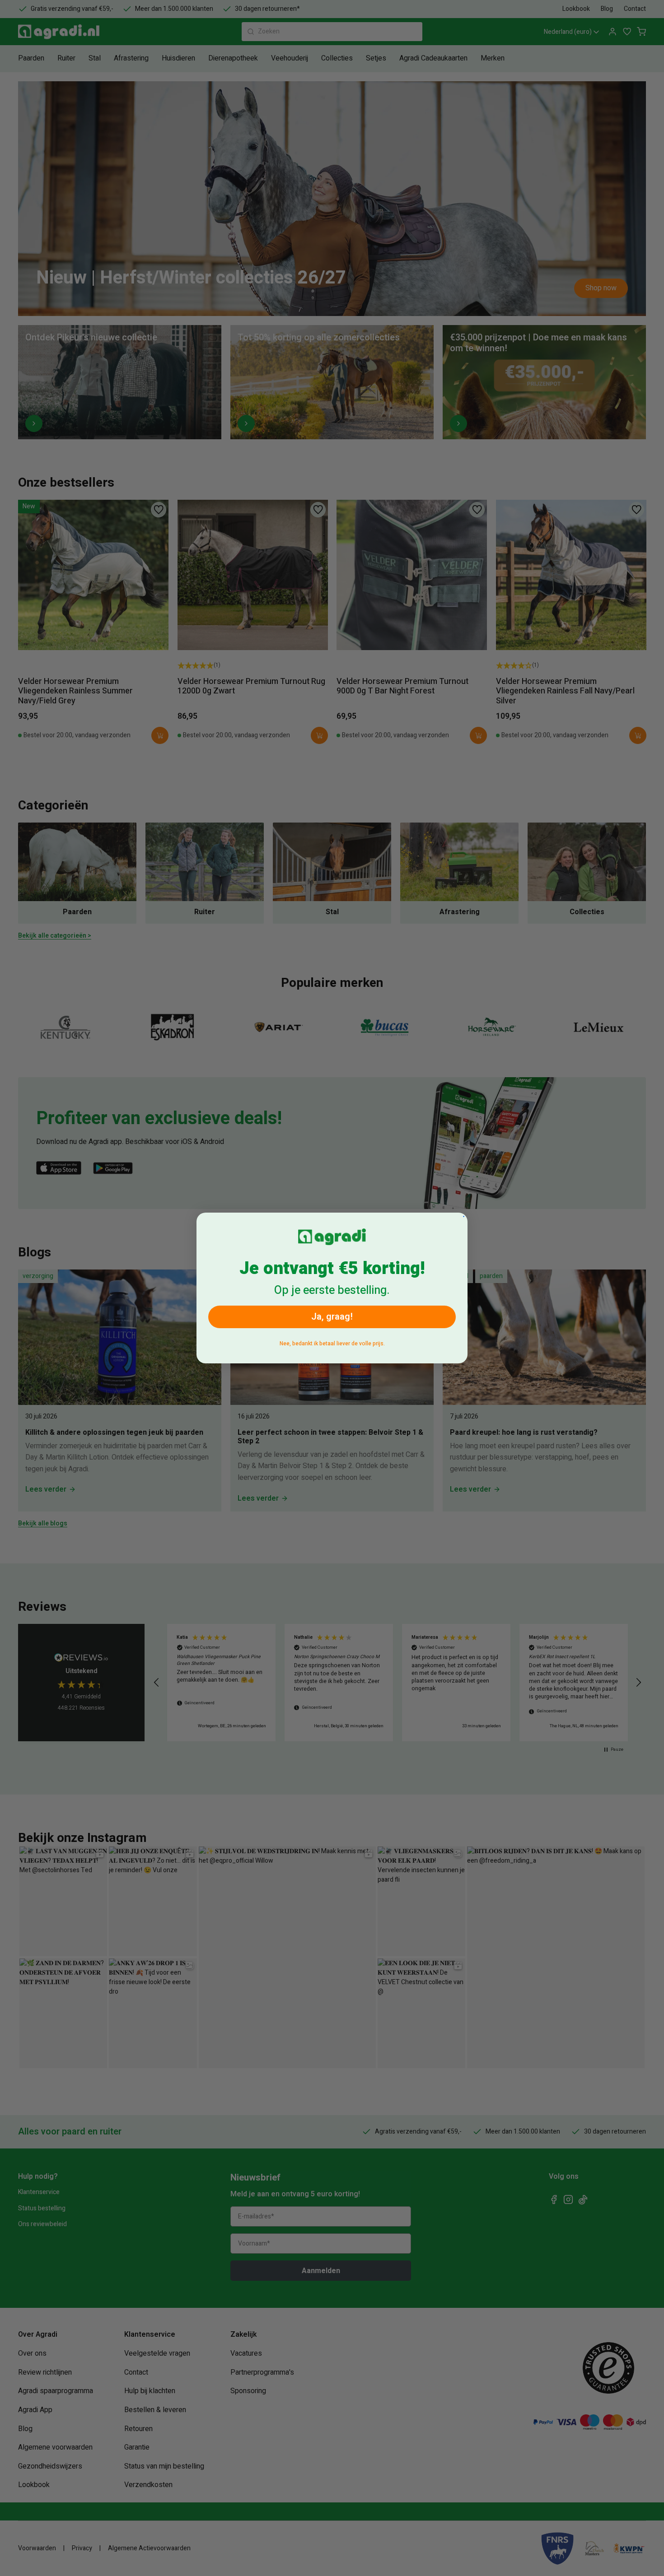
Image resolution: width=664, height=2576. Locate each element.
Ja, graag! (332, 1317)
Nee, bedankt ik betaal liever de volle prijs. (332, 1344)
